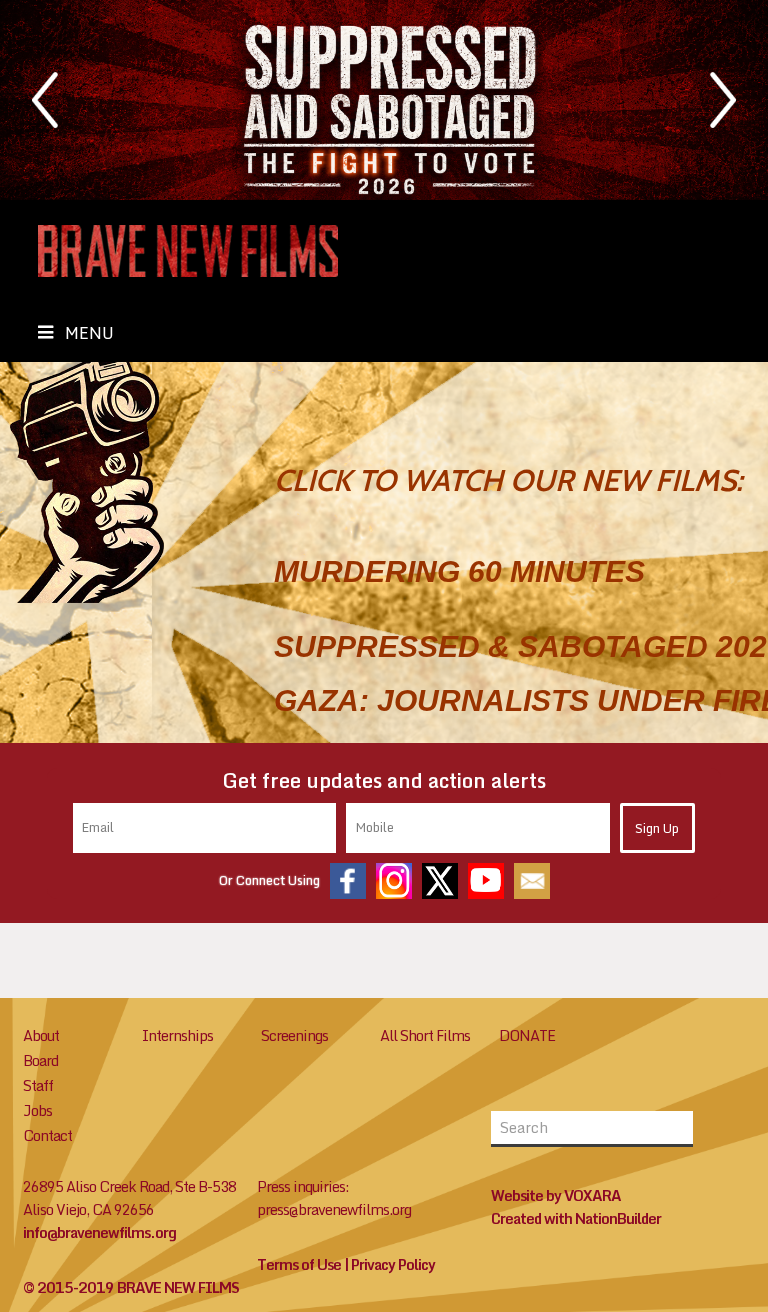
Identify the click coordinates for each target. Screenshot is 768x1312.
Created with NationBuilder (576, 1218)
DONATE (527, 1035)
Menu (89, 333)
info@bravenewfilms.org (99, 1232)
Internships (177, 1035)
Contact (47, 1135)
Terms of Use (299, 1264)
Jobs (37, 1110)
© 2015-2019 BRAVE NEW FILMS (131, 1287)
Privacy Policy (393, 1264)
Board (40, 1060)
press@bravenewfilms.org (334, 1209)
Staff (38, 1085)
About (41, 1035)
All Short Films (425, 1035)
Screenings (294, 1035)
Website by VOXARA (556, 1195)
